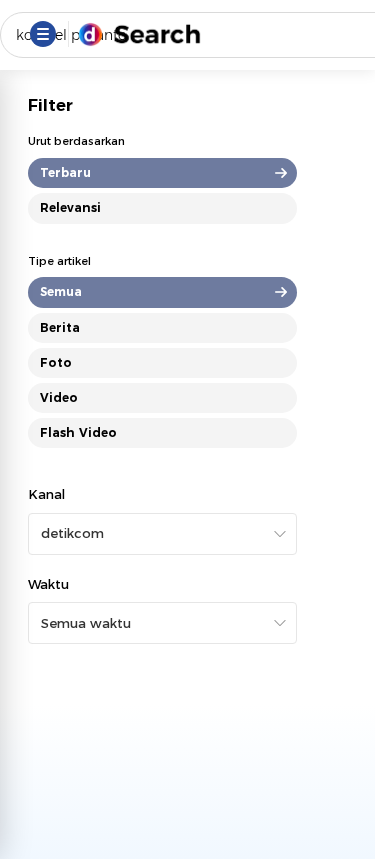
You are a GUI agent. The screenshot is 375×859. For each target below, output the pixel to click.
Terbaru (65, 172)
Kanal (46, 494)
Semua (61, 291)
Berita (60, 327)
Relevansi (70, 207)
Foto (56, 362)
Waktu (48, 584)
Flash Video (78, 432)
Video (59, 397)
